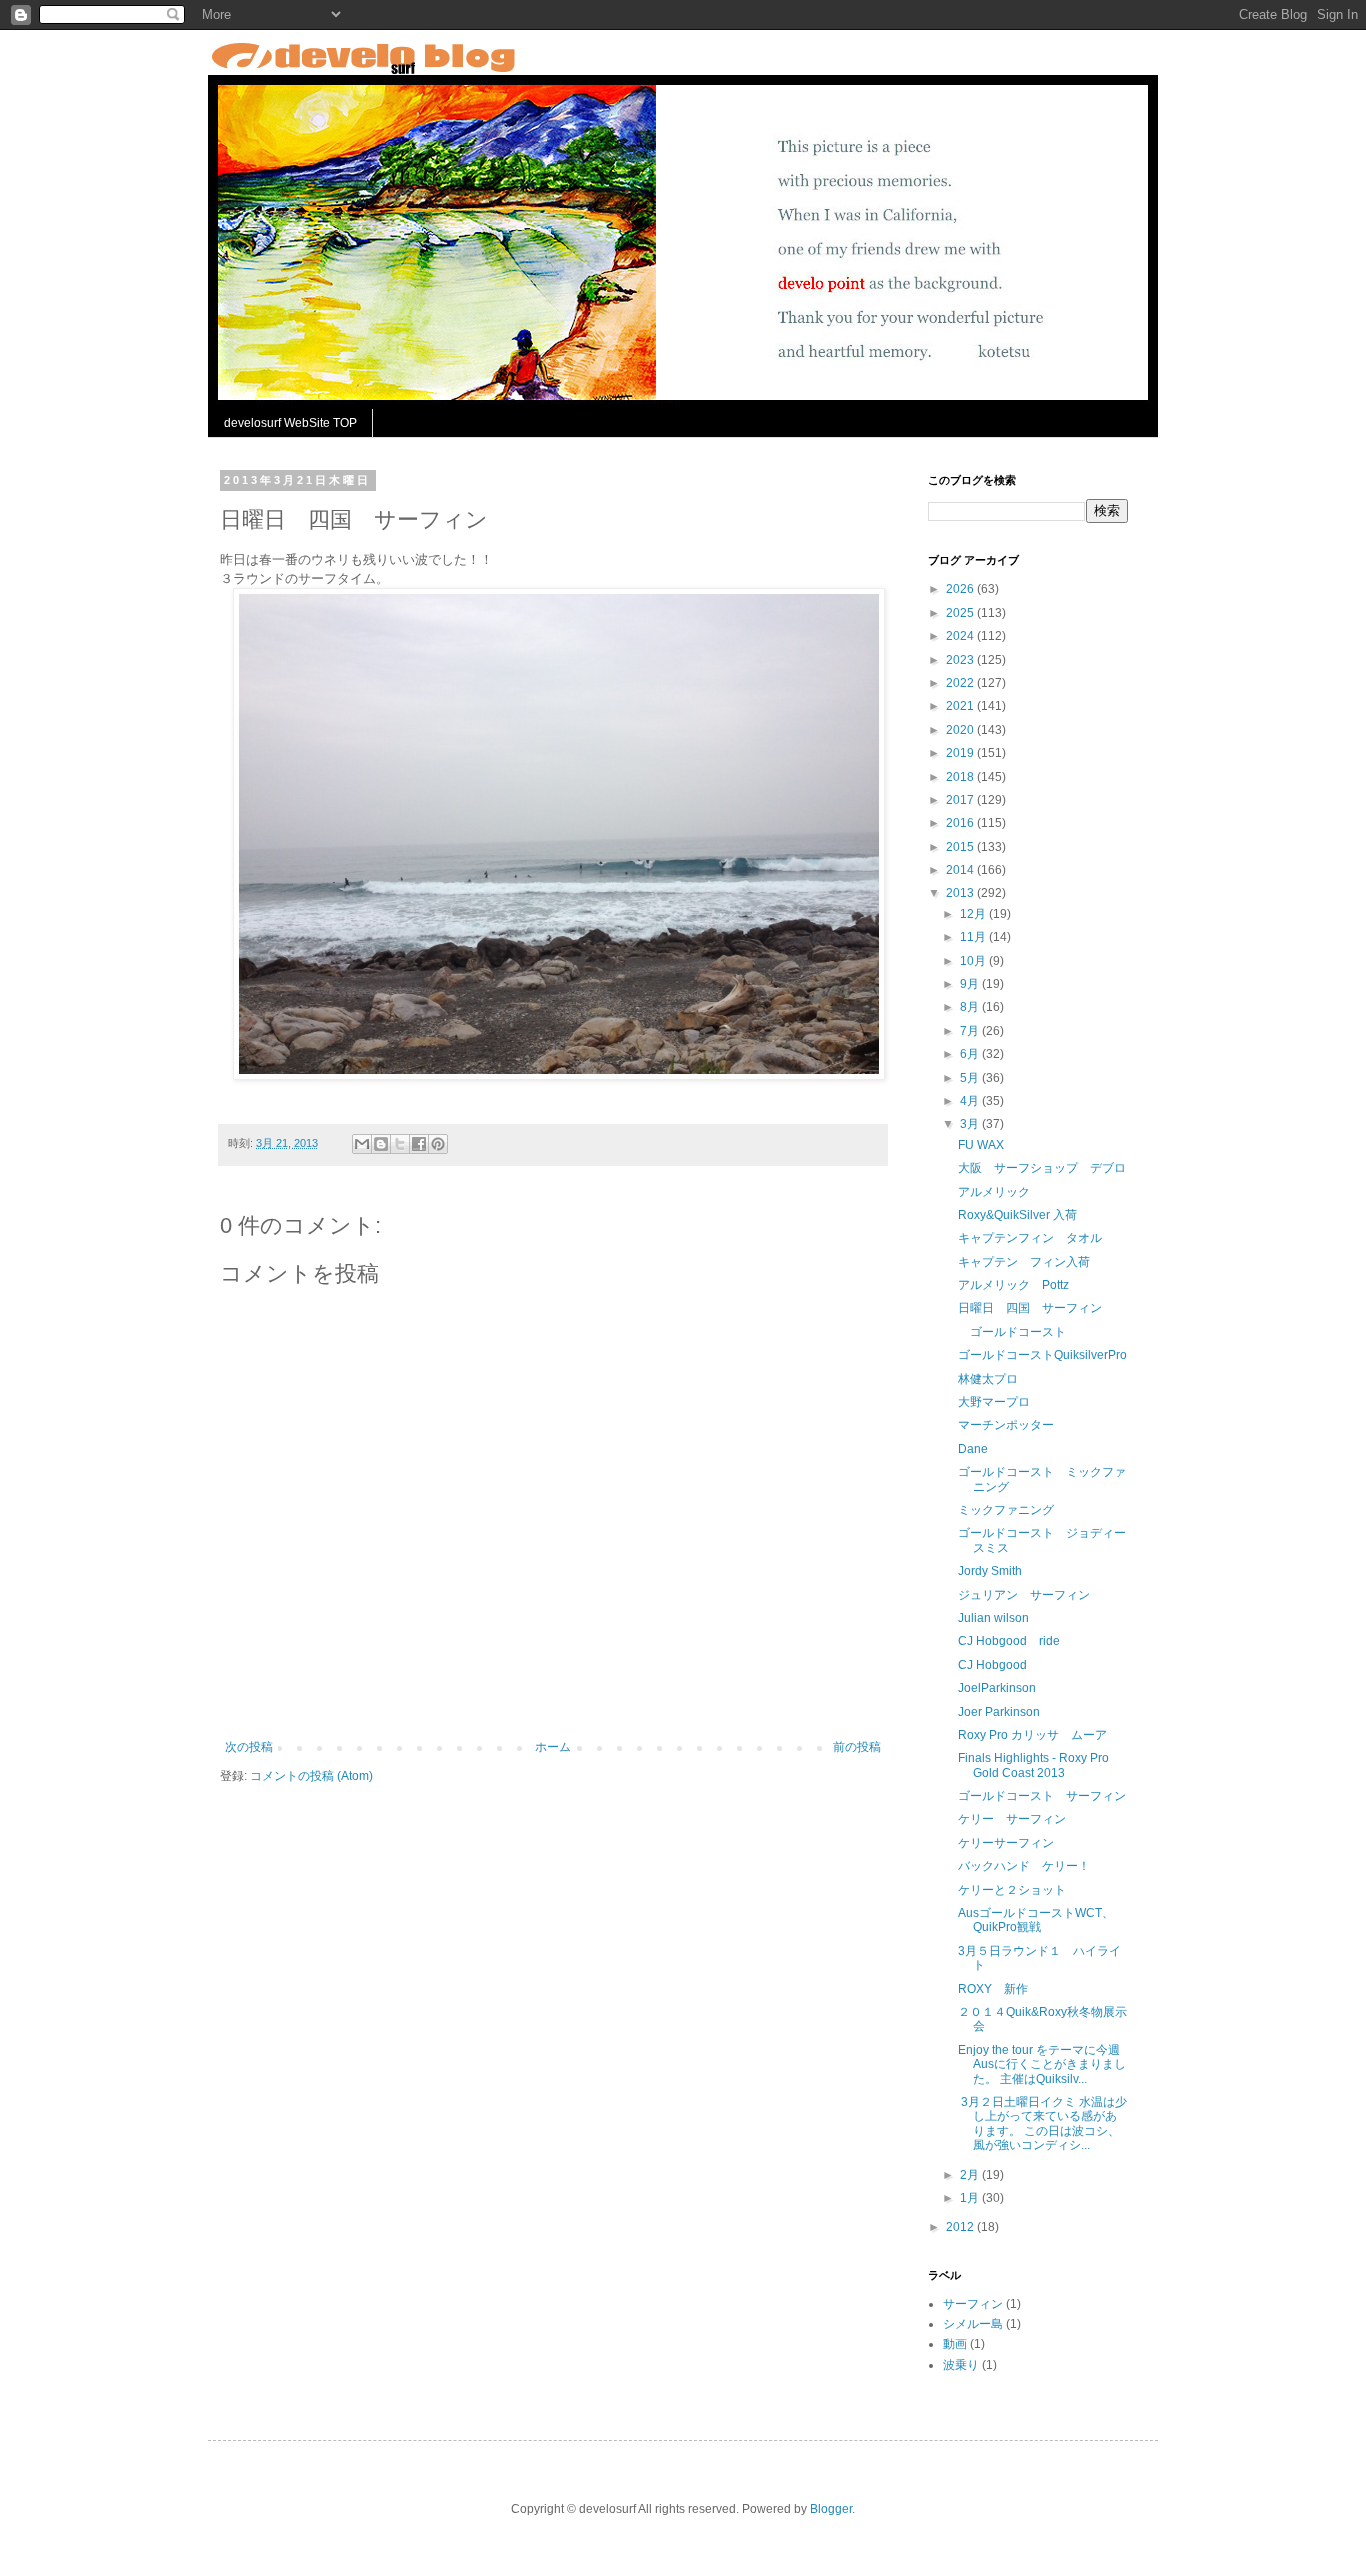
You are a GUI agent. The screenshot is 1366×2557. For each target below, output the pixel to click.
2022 (961, 683)
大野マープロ (994, 1402)
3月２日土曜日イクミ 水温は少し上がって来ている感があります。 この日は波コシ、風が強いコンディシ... (1042, 2123)
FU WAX (981, 1145)
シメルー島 (973, 2324)
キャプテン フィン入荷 (1024, 1262)
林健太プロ (988, 1379)
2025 (961, 613)
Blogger (831, 2509)
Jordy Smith (990, 1571)
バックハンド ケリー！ (1024, 1866)
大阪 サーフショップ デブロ (1042, 1168)
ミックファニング (1006, 1510)
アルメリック (994, 1192)
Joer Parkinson (999, 1712)
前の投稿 (857, 1747)
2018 (961, 777)
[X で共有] (400, 1144)
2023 (961, 660)
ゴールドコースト (1012, 1332)
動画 (955, 2344)
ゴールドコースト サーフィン (1042, 1796)
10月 (974, 961)
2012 (961, 2227)
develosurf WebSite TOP (290, 423)
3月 (971, 1124)
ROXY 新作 (993, 1989)
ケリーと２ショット (1012, 1890)
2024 (961, 636)
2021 (961, 706)
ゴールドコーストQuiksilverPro (1042, 1355)
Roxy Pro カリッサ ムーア (1032, 1735)
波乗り (961, 2365)
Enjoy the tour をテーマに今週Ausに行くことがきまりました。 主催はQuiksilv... (1042, 2064)
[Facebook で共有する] (419, 1144)
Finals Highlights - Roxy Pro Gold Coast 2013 (1033, 1765)
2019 (961, 753)
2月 (971, 2175)
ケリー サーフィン (1012, 1819)
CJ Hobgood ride (1009, 1641)
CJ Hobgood (992, 1665)
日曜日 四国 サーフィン (1030, 1308)
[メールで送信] (362, 1144)
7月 (971, 1031)
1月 (971, 2198)
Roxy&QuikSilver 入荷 (1017, 1215)
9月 (971, 984)
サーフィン (973, 2304)
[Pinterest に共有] (438, 1144)
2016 (961, 823)
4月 (971, 1101)
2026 (961, 589)
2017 (961, 800)
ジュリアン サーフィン (1024, 1595)
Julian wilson (993, 1618)
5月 (971, 1078)
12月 (974, 914)
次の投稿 (249, 1747)
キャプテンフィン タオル (1030, 1238)
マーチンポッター (1006, 1425)
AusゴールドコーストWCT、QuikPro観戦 (1036, 1920)
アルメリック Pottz (1013, 1285)
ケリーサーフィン (1006, 1843)
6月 (971, 1054)
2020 (961, 730)
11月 (974, 937)
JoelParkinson (997, 1688)
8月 (971, 1007)
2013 (961, 893)
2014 (961, 870)
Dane (973, 1449)
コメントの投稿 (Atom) (311, 1776)
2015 (961, 847)
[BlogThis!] (381, 1144)
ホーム (553, 1747)
